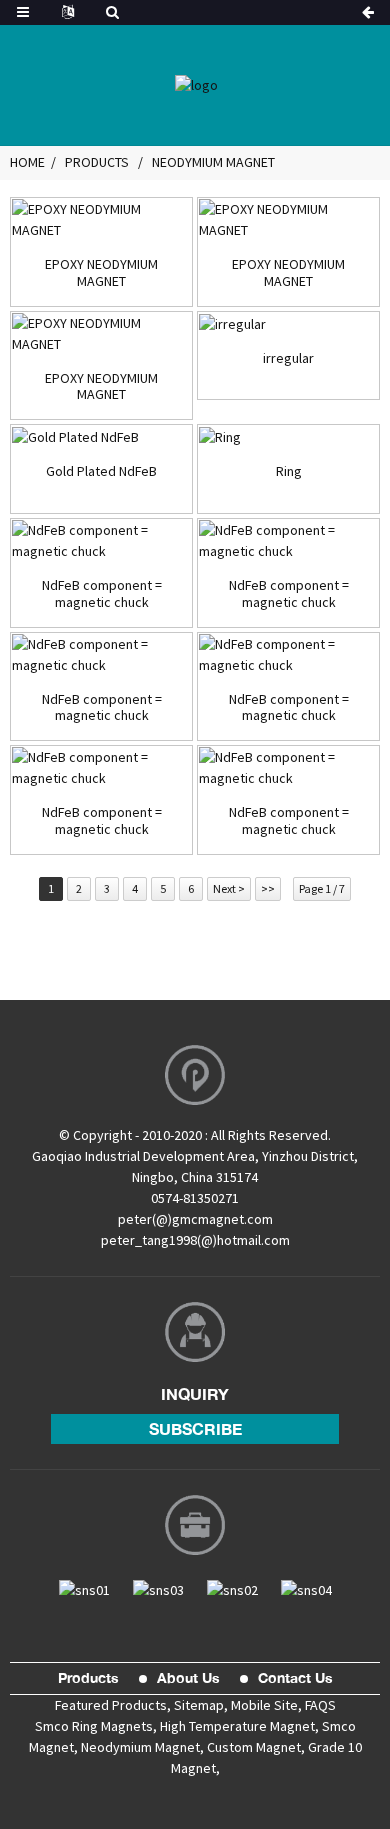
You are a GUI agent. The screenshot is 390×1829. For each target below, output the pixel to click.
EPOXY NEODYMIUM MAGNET (101, 273)
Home (27, 162)
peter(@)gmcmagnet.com (195, 1219)
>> (268, 888)
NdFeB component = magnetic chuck (102, 594)
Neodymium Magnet (213, 162)
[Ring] (288, 437)
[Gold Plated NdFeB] (101, 437)
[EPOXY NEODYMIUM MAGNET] (101, 220)
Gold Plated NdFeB (101, 471)
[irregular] (288, 324)
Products (97, 162)
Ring (289, 471)
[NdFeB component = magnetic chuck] (101, 541)
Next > (229, 888)
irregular (288, 358)
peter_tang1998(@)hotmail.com (195, 1240)
